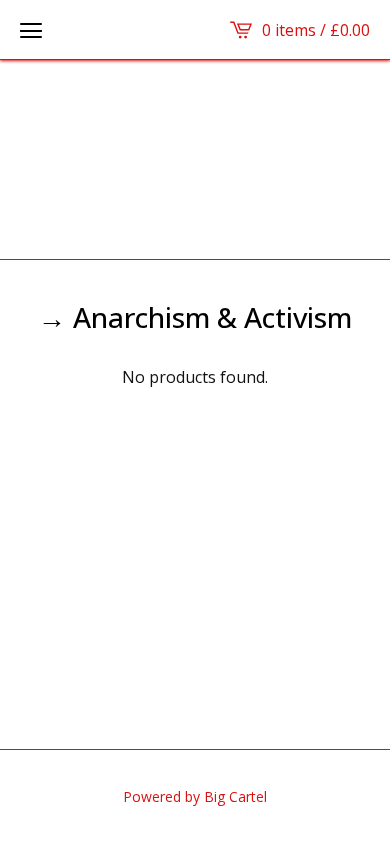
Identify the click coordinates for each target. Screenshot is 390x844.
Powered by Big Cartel (195, 796)
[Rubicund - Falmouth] (195, 159)
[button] (31, 30)
